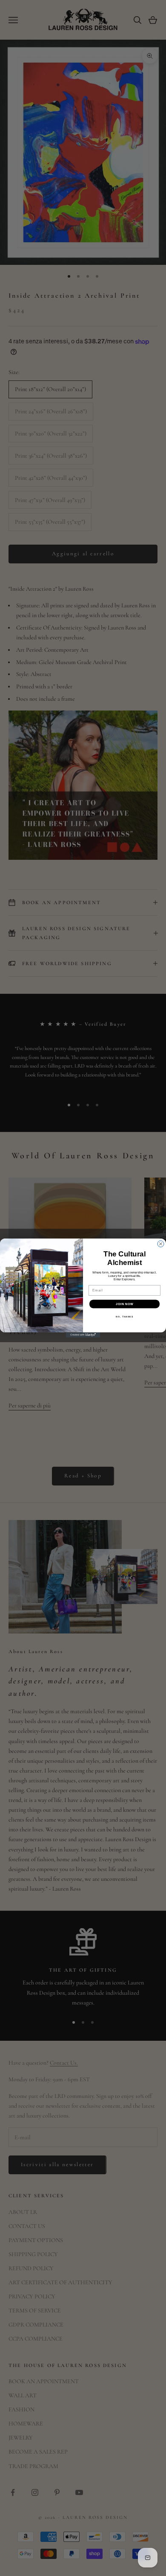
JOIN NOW (124, 1304)
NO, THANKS (124, 1317)
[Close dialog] (161, 1244)
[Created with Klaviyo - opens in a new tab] (83, 1335)
